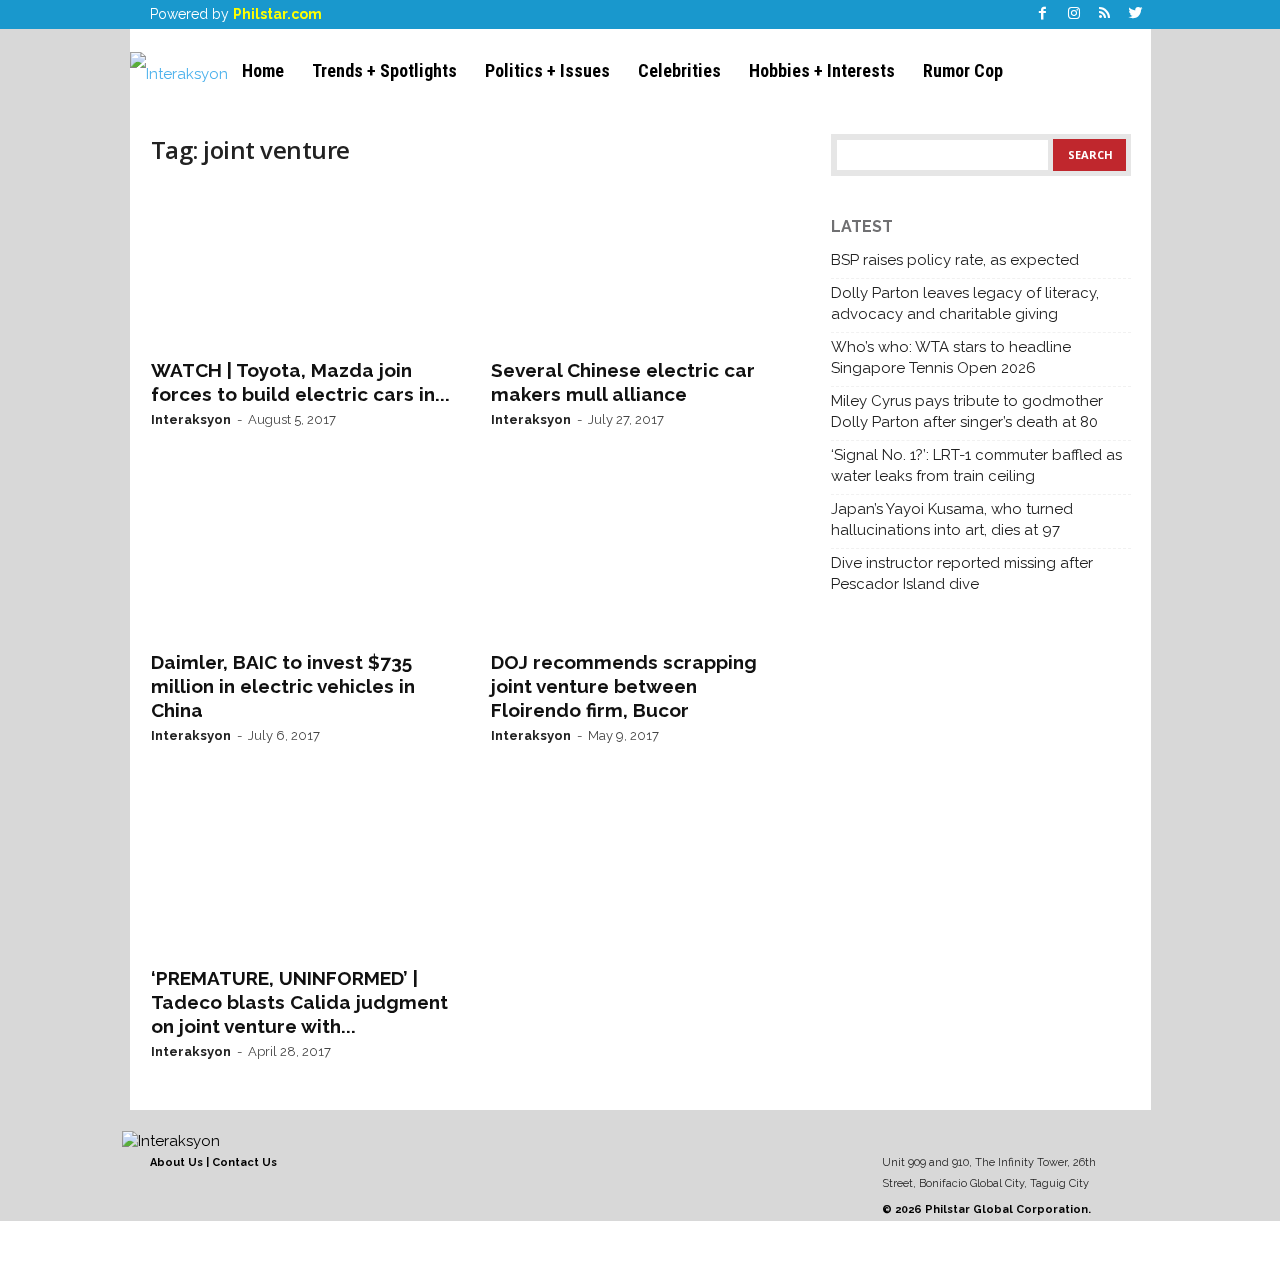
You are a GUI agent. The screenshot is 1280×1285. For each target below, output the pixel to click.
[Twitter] (1136, 14)
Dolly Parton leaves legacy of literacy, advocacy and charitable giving (965, 303)
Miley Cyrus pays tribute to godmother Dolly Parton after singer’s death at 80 (967, 411)
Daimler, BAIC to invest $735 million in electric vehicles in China (283, 686)
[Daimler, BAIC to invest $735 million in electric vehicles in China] (301, 558)
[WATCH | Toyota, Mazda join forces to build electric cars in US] (301, 266)
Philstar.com (277, 14)
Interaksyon (191, 419)
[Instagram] (1074, 14)
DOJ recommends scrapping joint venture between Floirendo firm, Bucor (624, 686)
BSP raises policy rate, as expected (955, 260)
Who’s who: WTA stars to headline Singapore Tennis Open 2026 (951, 357)
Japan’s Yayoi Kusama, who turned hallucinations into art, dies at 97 (952, 519)
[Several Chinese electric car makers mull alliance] (641, 266)
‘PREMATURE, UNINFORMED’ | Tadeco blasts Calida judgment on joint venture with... (299, 1002)
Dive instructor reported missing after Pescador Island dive (962, 573)
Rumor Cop (963, 70)
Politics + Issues (547, 70)
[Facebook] (1043, 14)
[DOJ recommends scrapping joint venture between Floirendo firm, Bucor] (641, 558)
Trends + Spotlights (384, 70)
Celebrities (679, 70)
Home (263, 70)
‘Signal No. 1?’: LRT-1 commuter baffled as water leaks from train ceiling (976, 465)
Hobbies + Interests (822, 70)
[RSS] (1105, 14)
